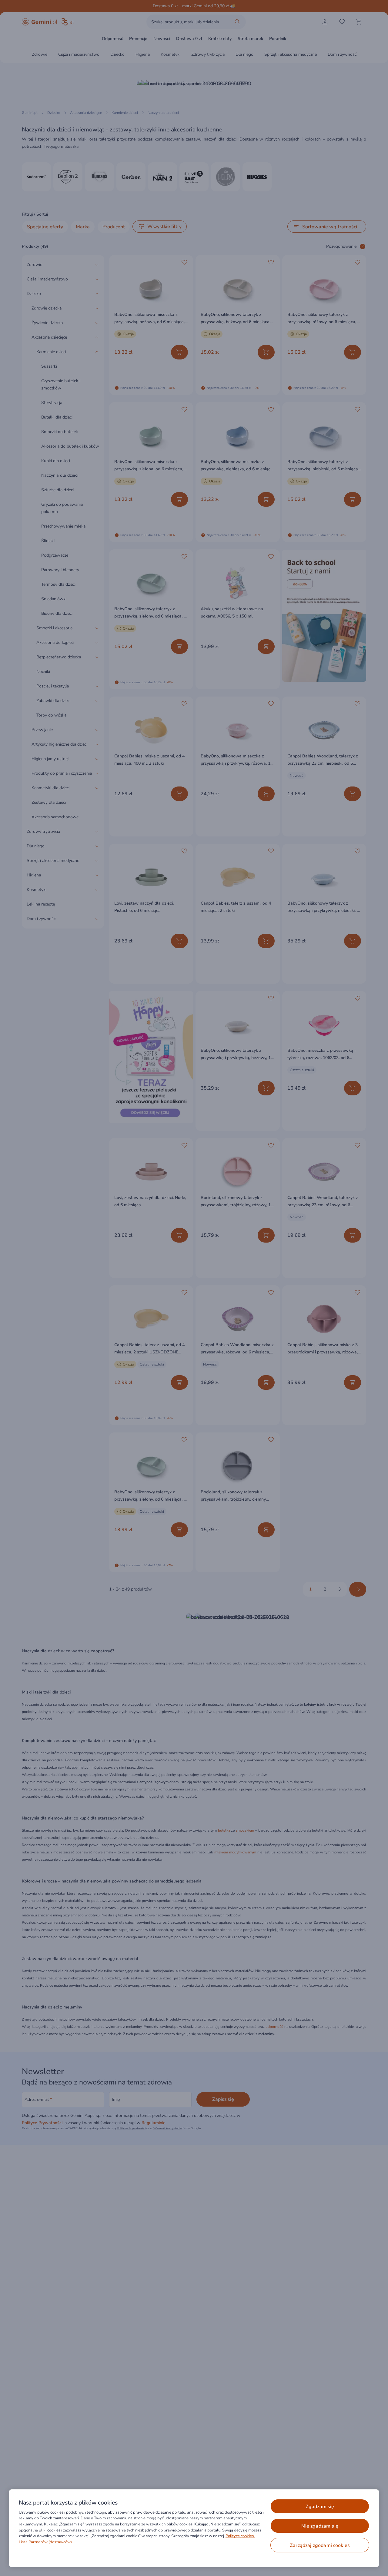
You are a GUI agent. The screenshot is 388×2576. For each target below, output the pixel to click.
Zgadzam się (320, 2507)
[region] (194, 2528)
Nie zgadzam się (320, 2526)
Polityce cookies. (240, 2536)
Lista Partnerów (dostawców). (46, 2542)
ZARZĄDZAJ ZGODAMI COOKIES (320, 2545)
